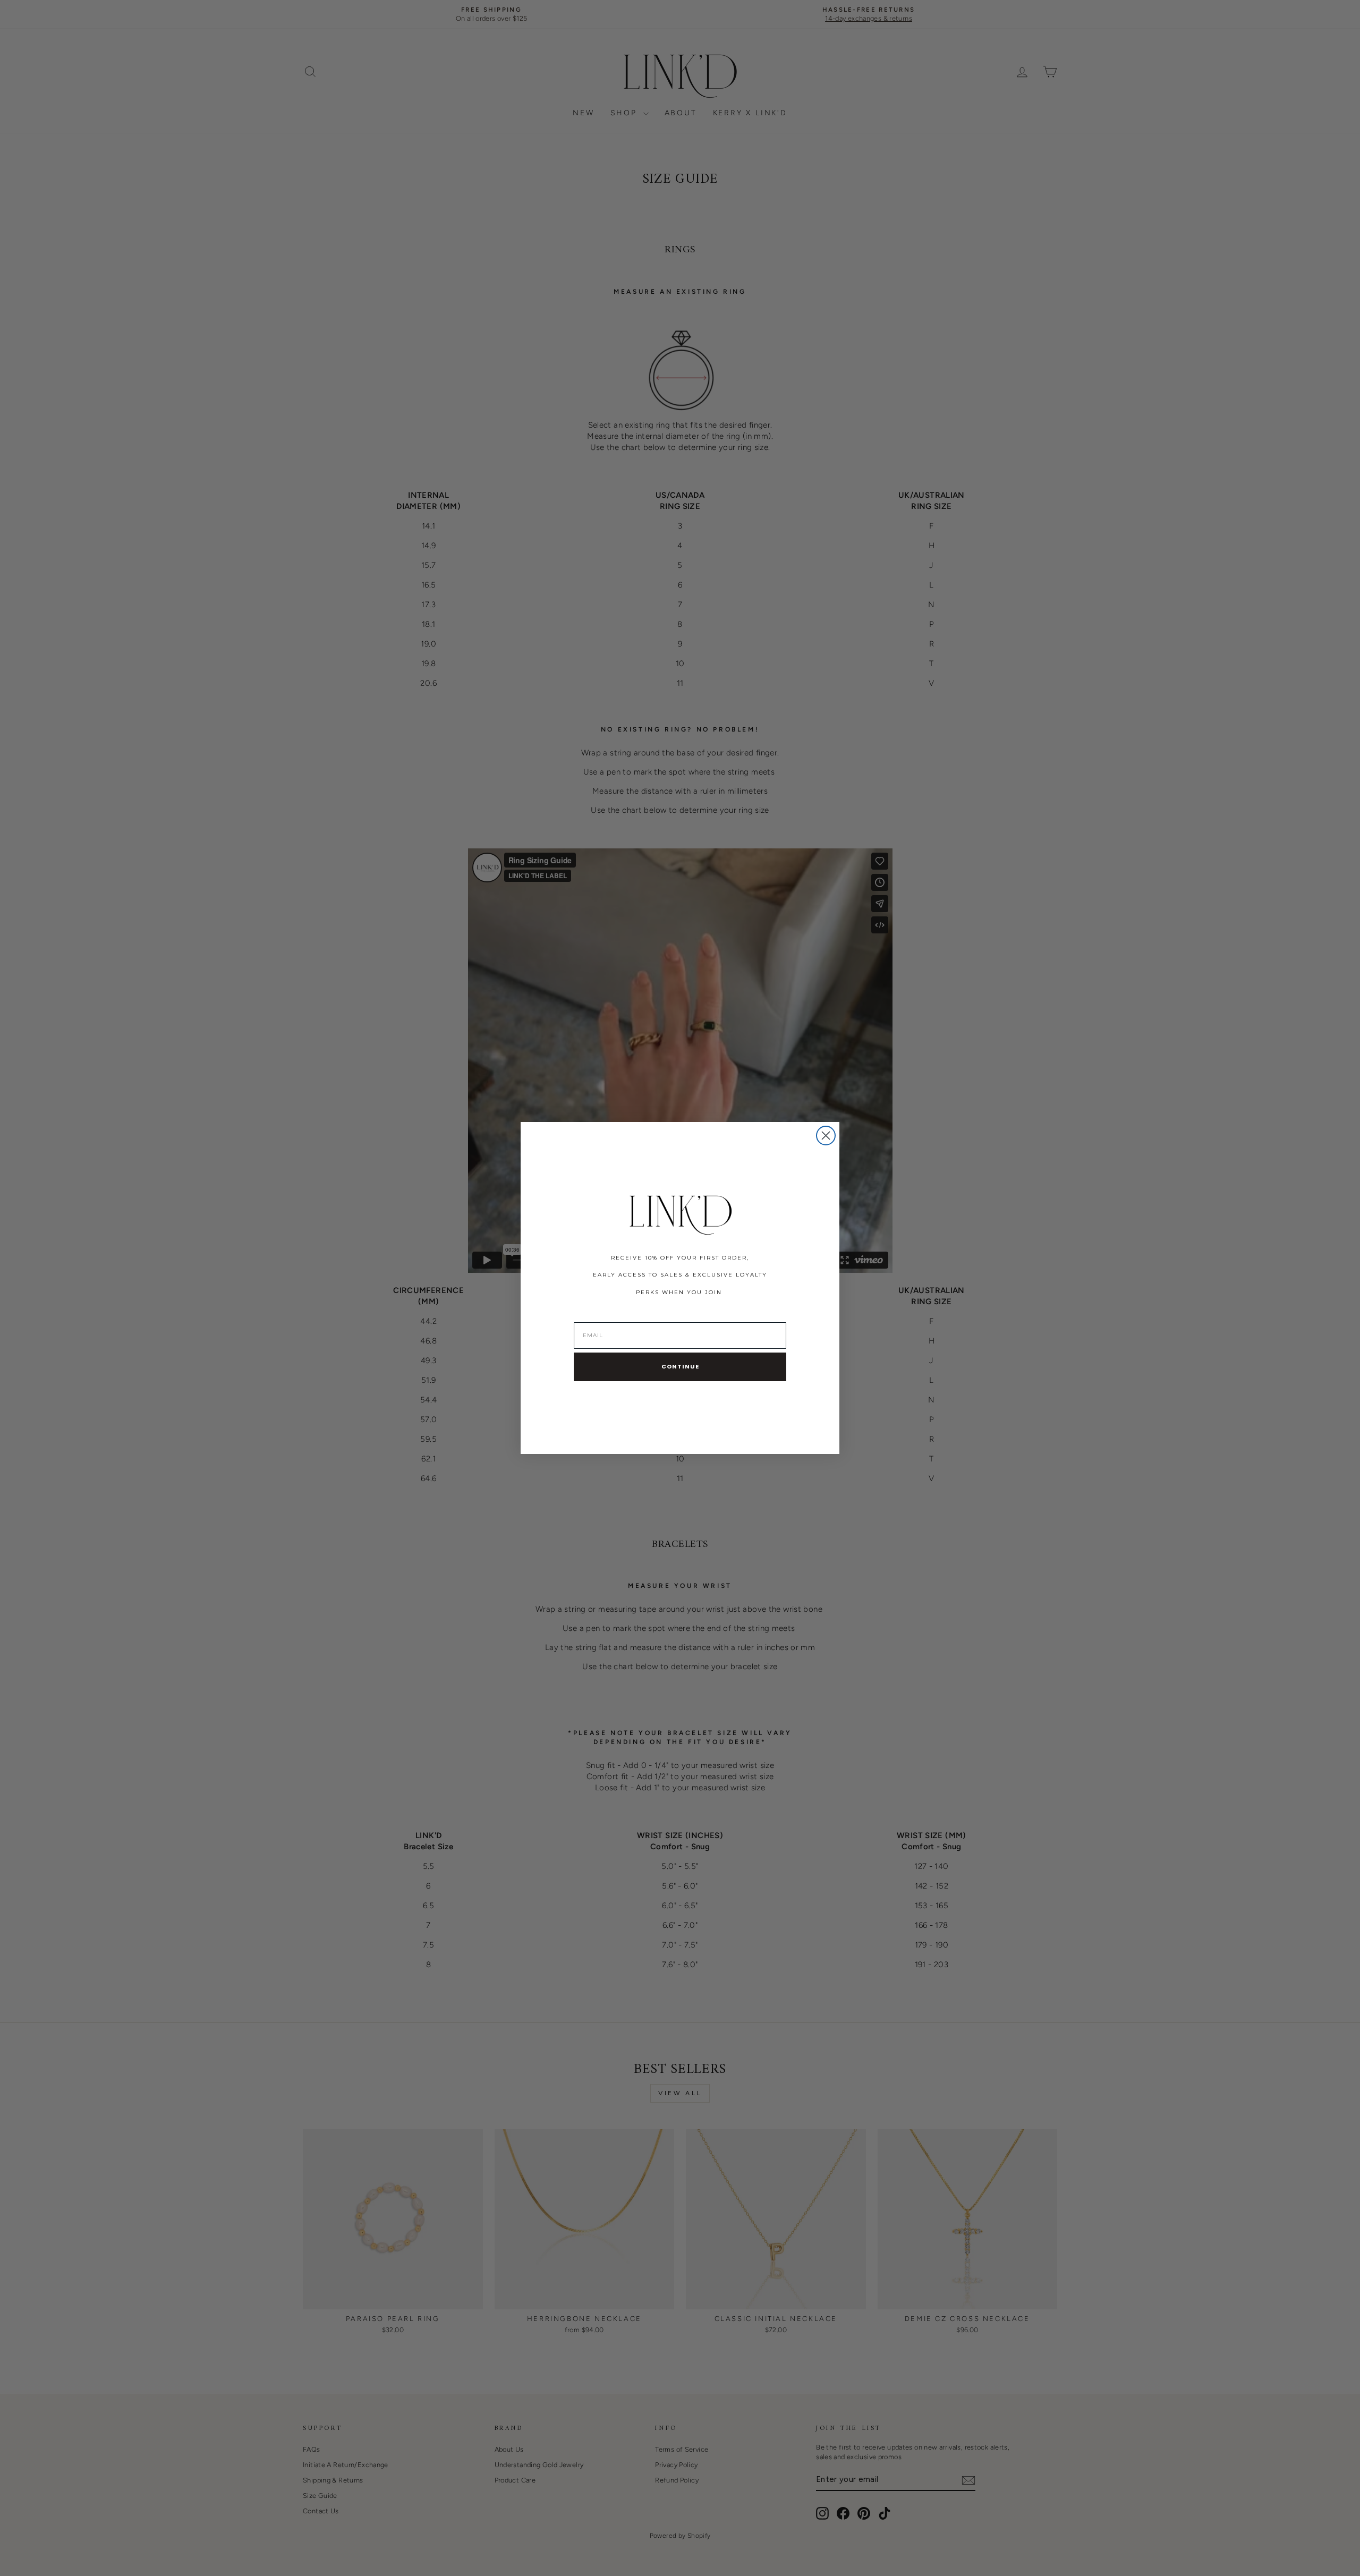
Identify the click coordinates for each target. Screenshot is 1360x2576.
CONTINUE (680, 1366)
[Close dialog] (826, 1136)
